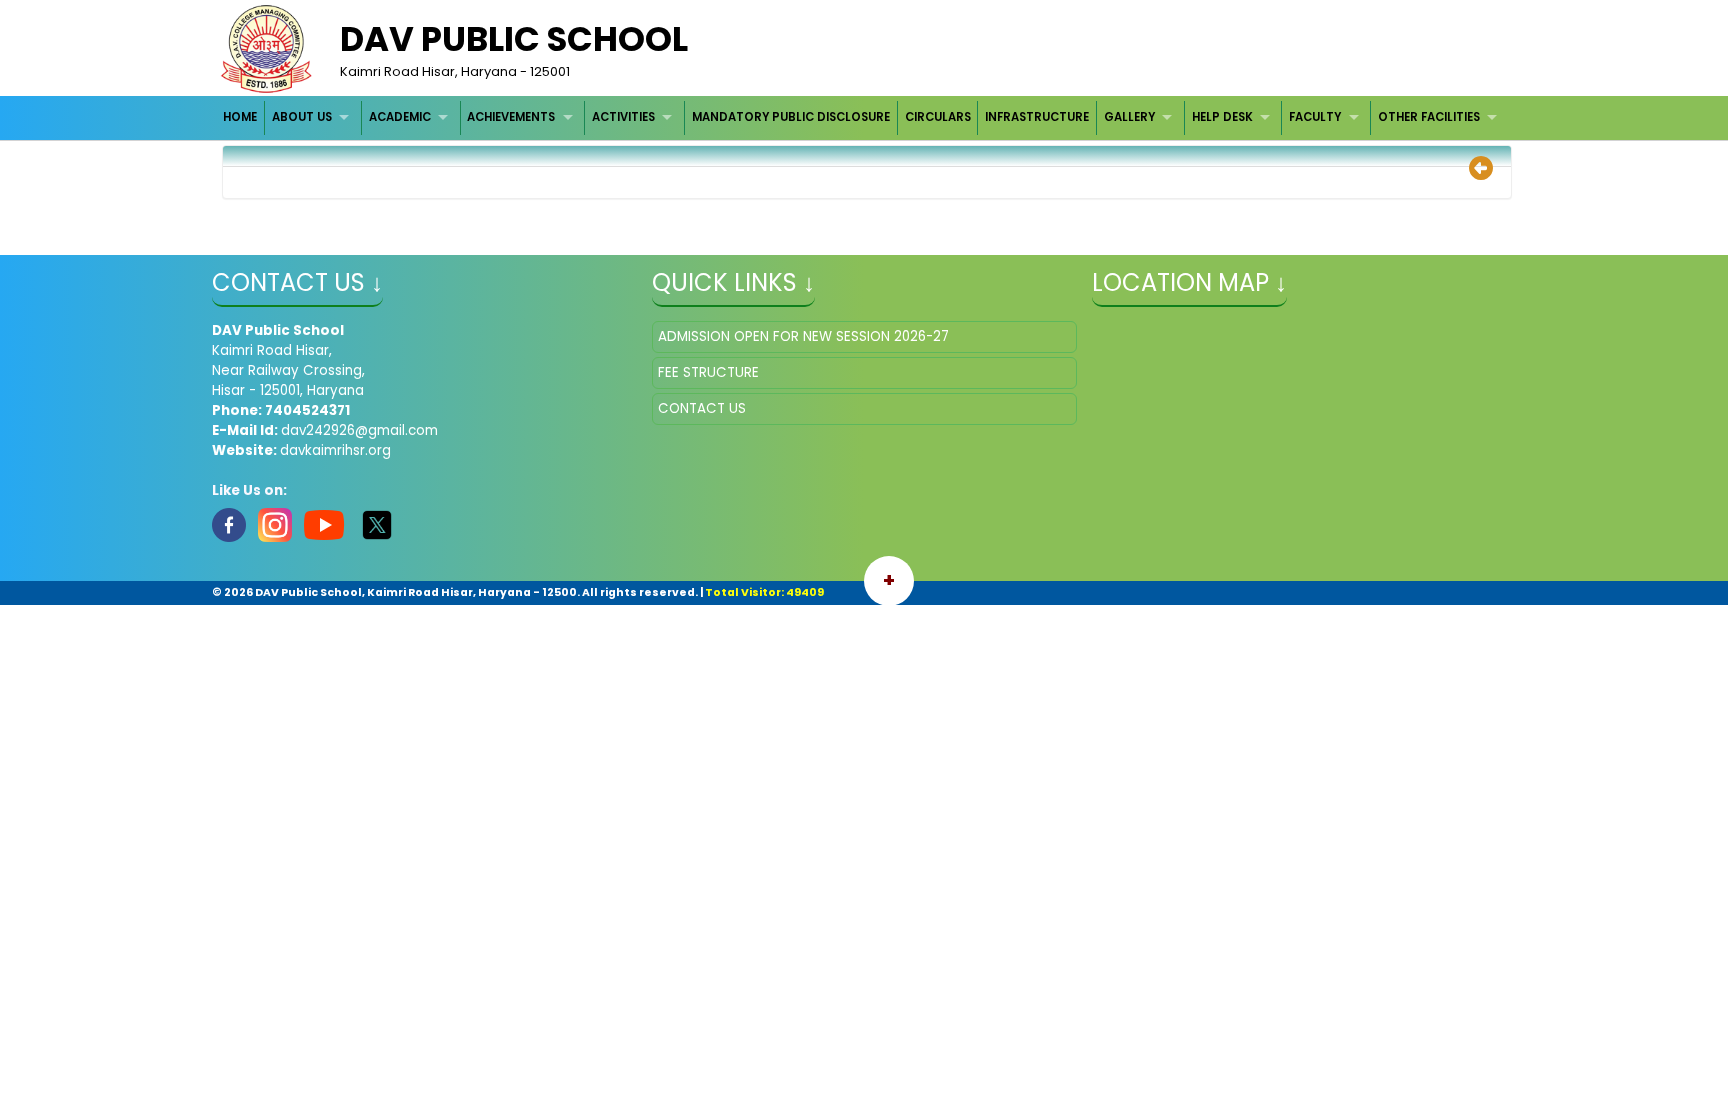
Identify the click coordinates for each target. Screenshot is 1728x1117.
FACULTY (1315, 117)
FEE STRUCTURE (708, 372)
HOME (240, 117)
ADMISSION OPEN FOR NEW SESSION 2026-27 (803, 336)
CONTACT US (702, 408)
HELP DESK (1222, 117)
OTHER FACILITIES (1429, 117)
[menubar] (863, 117)
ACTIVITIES (623, 117)
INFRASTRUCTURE (1037, 117)
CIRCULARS (938, 117)
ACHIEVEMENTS (511, 117)
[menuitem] (241, 117)
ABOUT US (302, 117)
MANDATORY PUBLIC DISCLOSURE (791, 117)
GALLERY (1129, 117)
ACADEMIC (400, 117)
